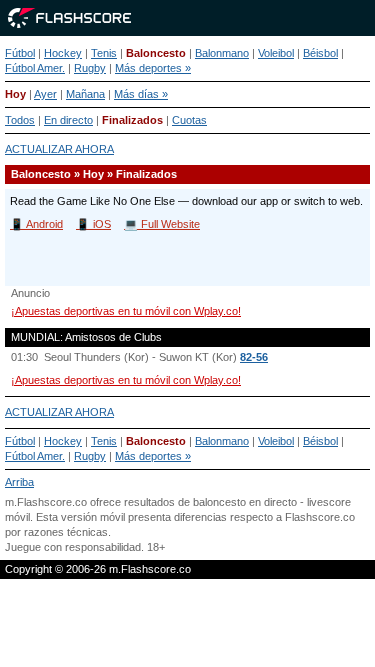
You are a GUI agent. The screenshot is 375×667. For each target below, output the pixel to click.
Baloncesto (156, 53)
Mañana (85, 94)
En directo (68, 120)
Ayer (45, 94)
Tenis (104, 53)
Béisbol (320, 53)
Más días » (141, 94)
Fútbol (20, 53)
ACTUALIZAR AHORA (59, 149)
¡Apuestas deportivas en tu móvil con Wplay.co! (126, 311)
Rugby (90, 68)
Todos (20, 120)
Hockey (63, 53)
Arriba (19, 482)
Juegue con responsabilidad (73, 547)
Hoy (15, 94)
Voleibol (276, 53)
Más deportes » (153, 68)
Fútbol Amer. (35, 68)
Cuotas (189, 120)
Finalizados (132, 120)
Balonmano (222, 53)
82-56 (254, 357)
